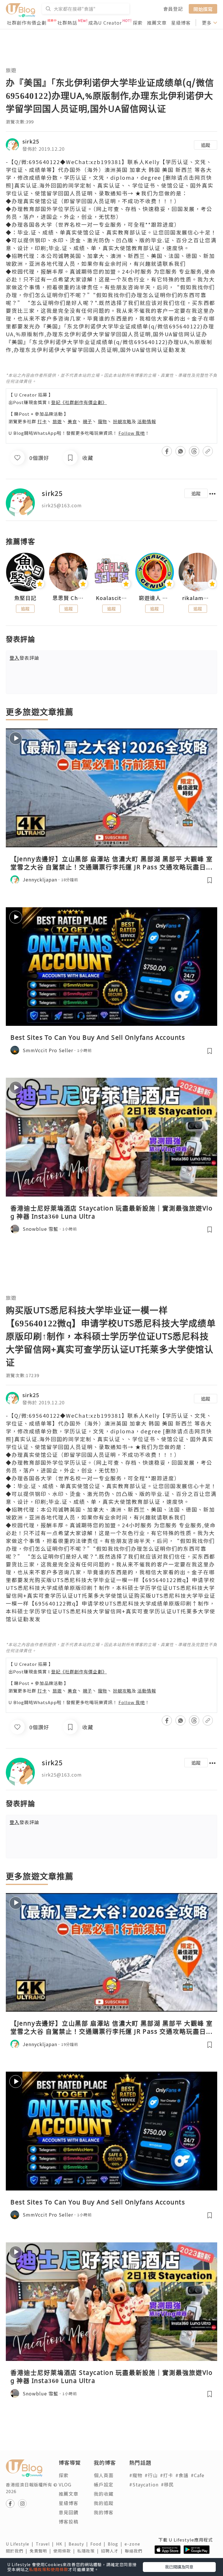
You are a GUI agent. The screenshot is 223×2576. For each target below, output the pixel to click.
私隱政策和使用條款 (49, 2569)
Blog (116, 2544)
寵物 (102, 421)
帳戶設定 (104, 2484)
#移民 (167, 2484)
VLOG (65, 2484)
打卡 (42, 421)
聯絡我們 (135, 2551)
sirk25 (31, 141)
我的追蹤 (104, 2503)
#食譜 (182, 2475)
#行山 (151, 2475)
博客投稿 (69, 2522)
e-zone (134, 2544)
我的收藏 (104, 2494)
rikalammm (198, 598)
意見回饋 (69, 2512)
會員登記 (173, 9)
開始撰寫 (203, 9)
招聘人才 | (113, 2551)
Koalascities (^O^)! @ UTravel (111, 598)
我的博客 (104, 2512)
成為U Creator (105, 23)
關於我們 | (18, 2551)
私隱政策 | (89, 2551)
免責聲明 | (42, 2551)
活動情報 (147, 421)
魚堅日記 (25, 598)
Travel (46, 2544)
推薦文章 (157, 23)
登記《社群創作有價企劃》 (79, 402)
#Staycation (144, 2484)
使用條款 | (65, 2551)
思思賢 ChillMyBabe (68, 598)
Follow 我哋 (132, 433)
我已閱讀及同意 (179, 2567)
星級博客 (181, 23)
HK (62, 2544)
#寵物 (136, 2475)
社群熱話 (67, 23)
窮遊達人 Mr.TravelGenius (154, 598)
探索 (138, 23)
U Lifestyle (21, 2544)
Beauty (79, 2544)
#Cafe (198, 2475)
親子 (87, 421)
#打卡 (167, 2475)
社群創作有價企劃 (27, 23)
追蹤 (206, 145)
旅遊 (11, 70)
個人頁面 (104, 2475)
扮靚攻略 (122, 421)
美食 (72, 421)
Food (99, 2544)
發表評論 (24, 658)
